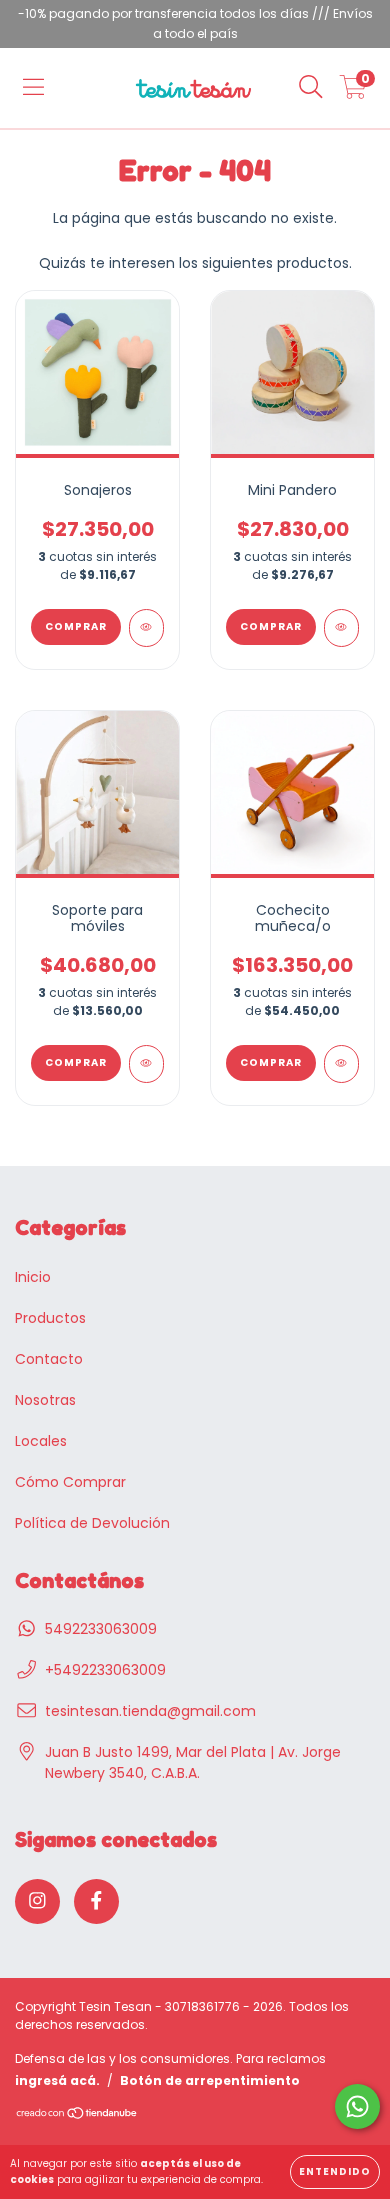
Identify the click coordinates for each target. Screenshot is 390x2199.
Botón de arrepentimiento (210, 2080)
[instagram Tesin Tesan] (37, 1901)
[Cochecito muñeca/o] (341, 1064)
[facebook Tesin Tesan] (96, 1901)
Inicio (33, 1277)
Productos (50, 1318)
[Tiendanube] (77, 2115)
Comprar (76, 626)
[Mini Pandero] (341, 628)
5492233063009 (101, 1629)
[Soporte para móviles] (146, 1064)
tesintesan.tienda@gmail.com (150, 1711)
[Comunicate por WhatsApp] (357, 2106)
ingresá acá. (57, 2080)
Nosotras (45, 1400)
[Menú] (33, 88)
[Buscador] (311, 88)
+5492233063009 (105, 1670)
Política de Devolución (92, 1523)
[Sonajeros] (146, 628)
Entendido (335, 2171)
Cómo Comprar (70, 1482)
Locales (41, 1441)
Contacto (49, 1359)
